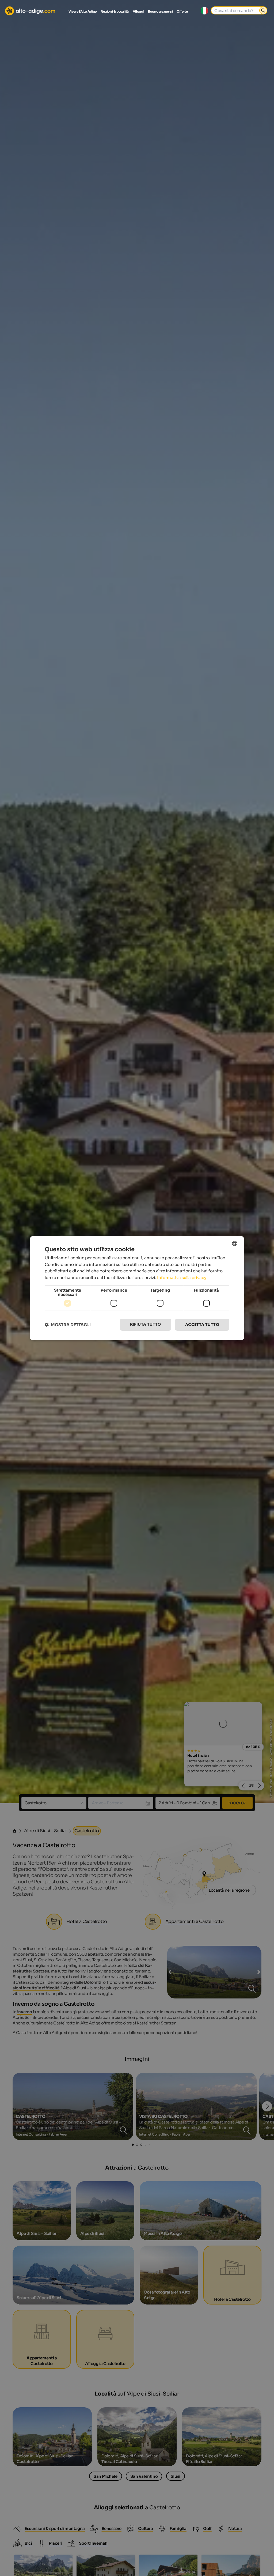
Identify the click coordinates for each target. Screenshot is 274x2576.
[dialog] (137, 1288)
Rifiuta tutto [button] (146, 1324)
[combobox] (235, 1243)
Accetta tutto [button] (202, 1325)
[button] (68, 1325)
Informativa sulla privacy (182, 1278)
